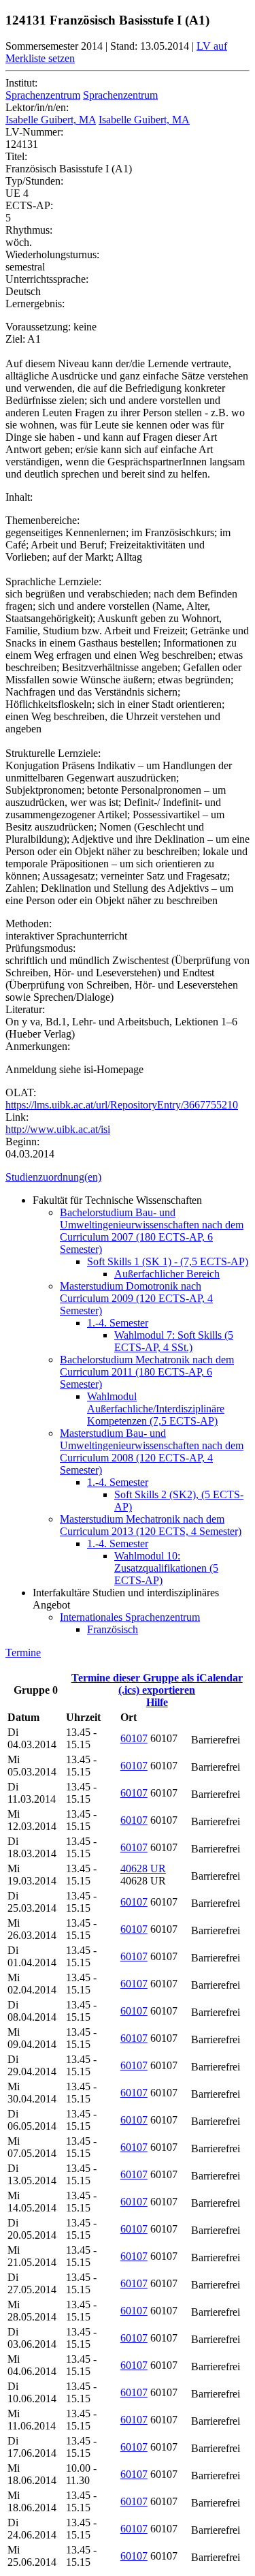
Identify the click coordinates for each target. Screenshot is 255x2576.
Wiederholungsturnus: (52, 254)
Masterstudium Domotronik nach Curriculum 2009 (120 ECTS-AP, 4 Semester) (136, 1298)
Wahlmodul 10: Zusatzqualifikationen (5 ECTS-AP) (166, 1568)
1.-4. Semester (118, 1323)
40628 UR (143, 1868)
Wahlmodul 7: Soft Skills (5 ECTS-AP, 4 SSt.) (174, 1341)
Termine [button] (23, 1652)
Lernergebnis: (35, 304)
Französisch (113, 1629)
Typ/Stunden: (34, 181)
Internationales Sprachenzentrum (130, 1617)
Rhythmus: (29, 230)
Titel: (16, 156)
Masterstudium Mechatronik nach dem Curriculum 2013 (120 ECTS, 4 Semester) (151, 1525)
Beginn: (22, 1142)
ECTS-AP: (29, 205)
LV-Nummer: (34, 132)
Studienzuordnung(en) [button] (53, 1177)
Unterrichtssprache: (47, 279)
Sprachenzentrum (43, 95)
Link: (17, 1117)
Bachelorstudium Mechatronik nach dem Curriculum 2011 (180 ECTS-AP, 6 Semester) (147, 1372)
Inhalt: (19, 497)
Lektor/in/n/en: (37, 107)
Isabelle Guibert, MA (51, 120)
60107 (134, 1738)
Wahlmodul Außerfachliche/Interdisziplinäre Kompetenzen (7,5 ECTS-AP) (156, 1409)
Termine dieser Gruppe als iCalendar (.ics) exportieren (157, 1684)
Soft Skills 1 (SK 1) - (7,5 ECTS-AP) (168, 1261)
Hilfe (157, 1702)
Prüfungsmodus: (40, 948)
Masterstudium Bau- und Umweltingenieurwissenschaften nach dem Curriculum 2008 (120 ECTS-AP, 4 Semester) (152, 1452)
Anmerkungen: (38, 1046)
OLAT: (21, 1092)
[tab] (128, 1177)
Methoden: (29, 924)
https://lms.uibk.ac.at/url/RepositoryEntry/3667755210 (122, 1105)
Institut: (21, 83)
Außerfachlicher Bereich (167, 1274)
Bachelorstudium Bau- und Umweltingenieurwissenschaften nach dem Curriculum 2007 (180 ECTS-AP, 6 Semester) (152, 1231)
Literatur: (25, 1009)
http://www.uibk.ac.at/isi (58, 1129)
